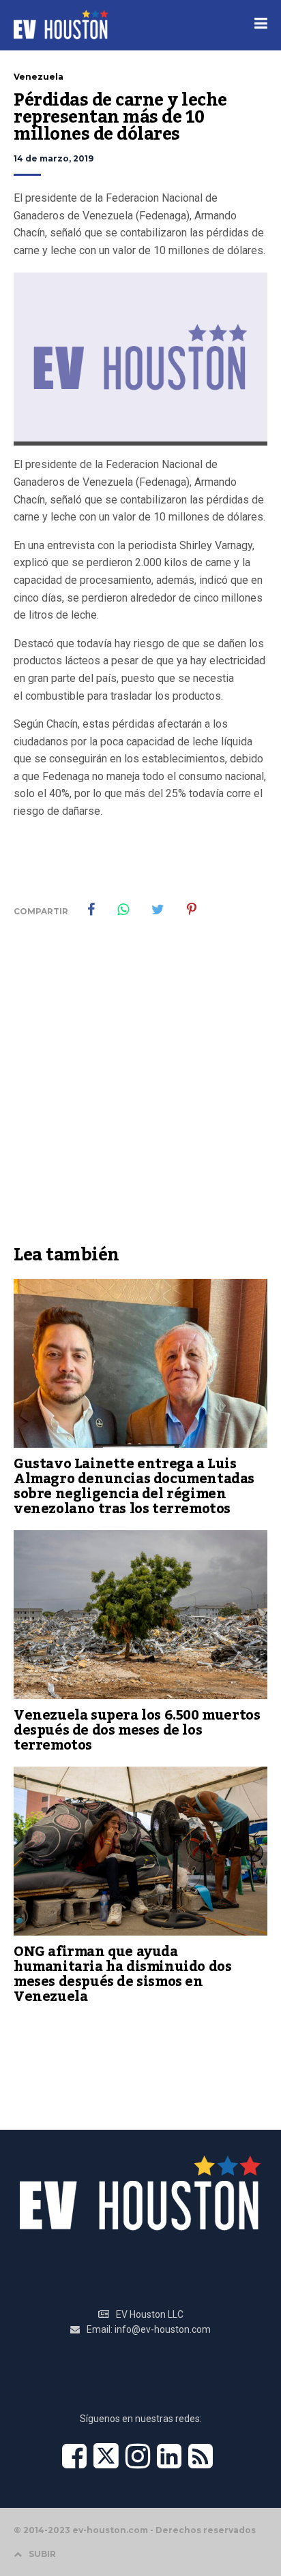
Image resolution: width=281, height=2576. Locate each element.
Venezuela (39, 77)
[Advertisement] (140, 1091)
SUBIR (42, 2554)
